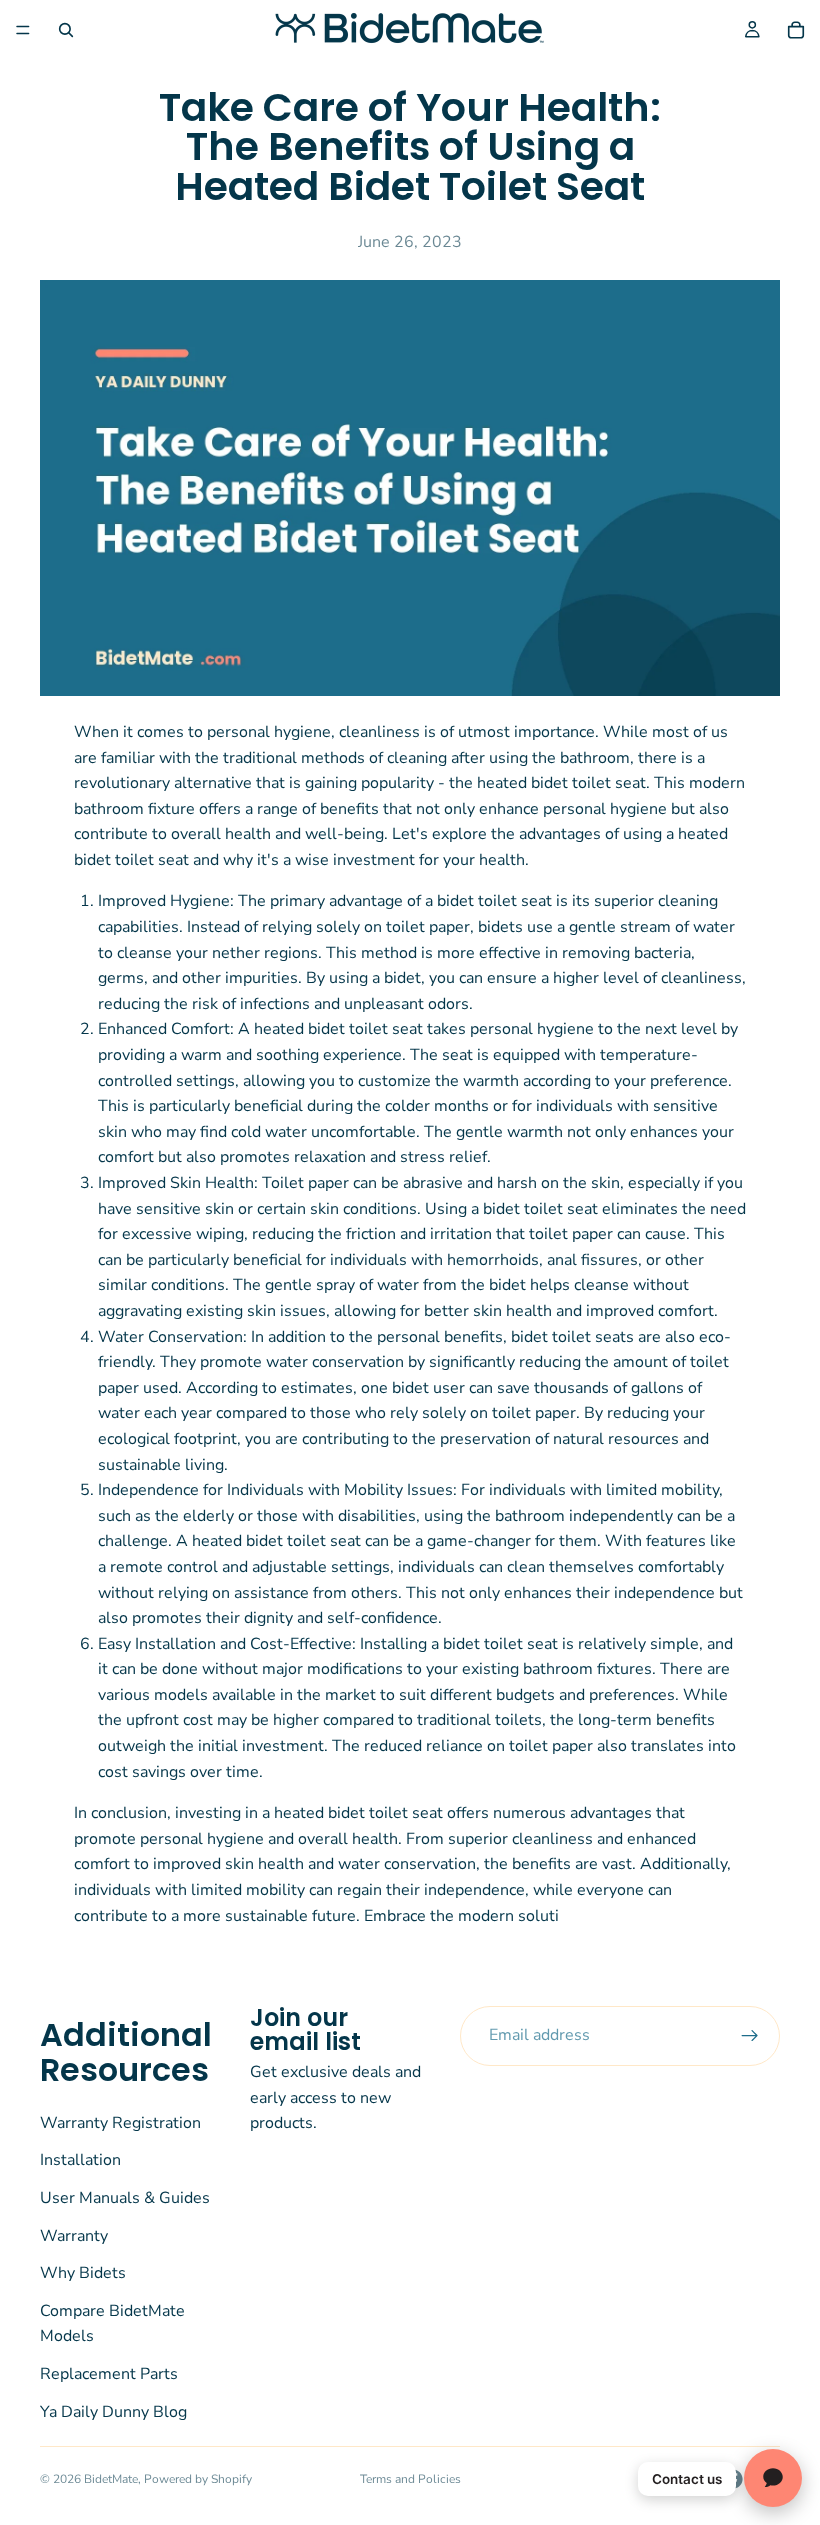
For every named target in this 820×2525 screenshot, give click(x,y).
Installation (80, 2161)
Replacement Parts (109, 2374)
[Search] (66, 30)
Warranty (74, 2236)
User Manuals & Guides (125, 2198)
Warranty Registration (120, 2123)
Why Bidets (83, 2273)
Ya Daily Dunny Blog (113, 2412)
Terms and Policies (410, 2479)
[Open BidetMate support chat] (773, 2478)
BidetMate (111, 2479)
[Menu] (23, 30)
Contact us (687, 2479)
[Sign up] (750, 2036)
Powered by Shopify (198, 2479)
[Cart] (796, 30)
